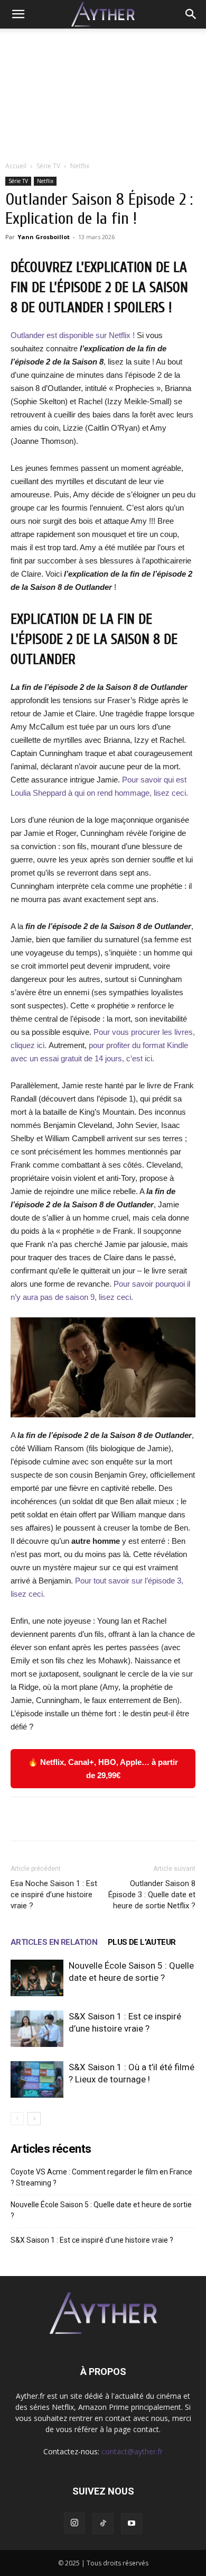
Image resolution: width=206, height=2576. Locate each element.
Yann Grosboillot (44, 237)
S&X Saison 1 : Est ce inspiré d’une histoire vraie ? (92, 2240)
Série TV (48, 166)
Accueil (16, 166)
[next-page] (34, 2119)
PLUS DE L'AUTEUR (142, 1942)
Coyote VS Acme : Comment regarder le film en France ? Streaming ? (101, 2177)
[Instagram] (74, 2523)
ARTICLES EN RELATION (54, 1942)
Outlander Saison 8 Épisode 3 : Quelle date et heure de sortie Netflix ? (152, 1895)
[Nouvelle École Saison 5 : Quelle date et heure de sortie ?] (37, 1978)
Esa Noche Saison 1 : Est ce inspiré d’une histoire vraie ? (54, 1895)
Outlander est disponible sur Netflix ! (73, 335)
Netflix (80, 166)
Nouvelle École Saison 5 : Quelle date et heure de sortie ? (101, 2210)
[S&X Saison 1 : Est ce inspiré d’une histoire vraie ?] (37, 2029)
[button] (18, 14)
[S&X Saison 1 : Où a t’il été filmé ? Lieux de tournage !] (37, 2079)
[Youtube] (132, 2524)
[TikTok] (103, 2524)
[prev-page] (17, 2119)
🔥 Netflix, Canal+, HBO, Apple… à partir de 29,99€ (103, 1769)
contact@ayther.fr (132, 2451)
